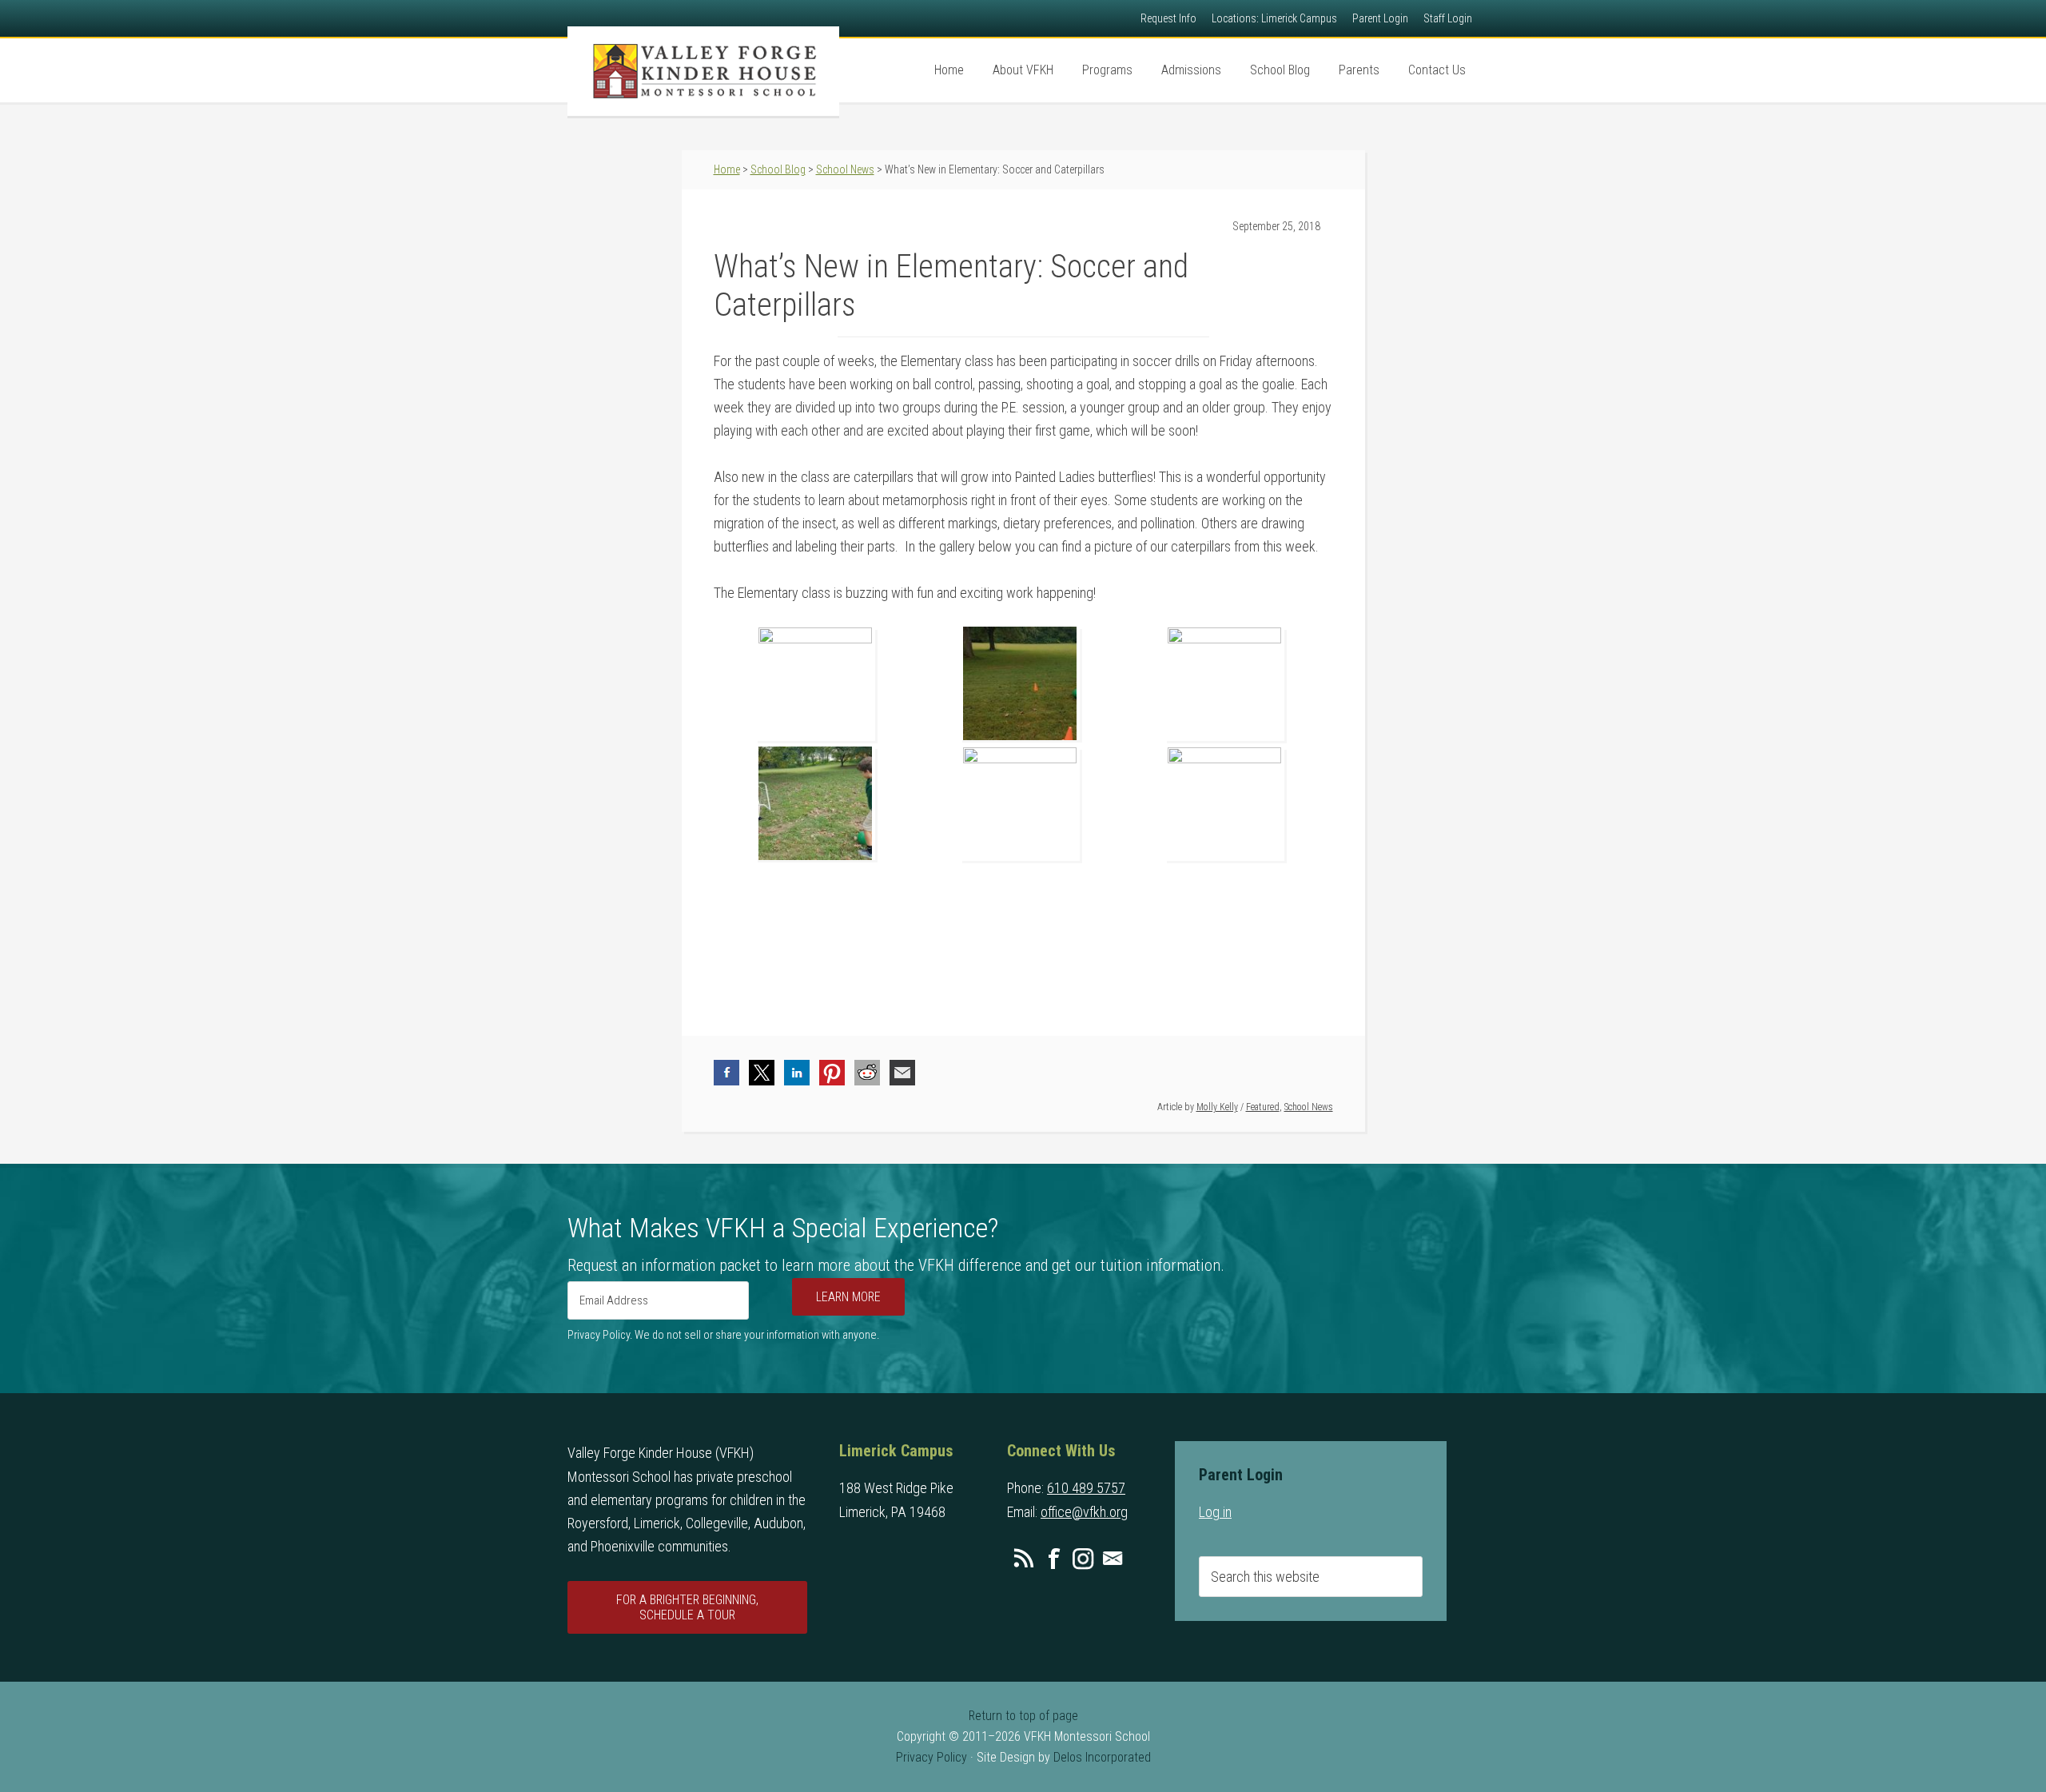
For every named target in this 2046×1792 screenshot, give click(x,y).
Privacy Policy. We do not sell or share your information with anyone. (723, 1335)
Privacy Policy (931, 1757)
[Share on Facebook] (726, 1073)
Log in (1215, 1512)
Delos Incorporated (1102, 1757)
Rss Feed (1024, 1559)
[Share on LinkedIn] (797, 1073)
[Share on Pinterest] (832, 1073)
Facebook (1053, 1559)
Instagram (1083, 1559)
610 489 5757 (1086, 1488)
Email (1113, 1559)
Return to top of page (1023, 1716)
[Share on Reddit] (867, 1073)
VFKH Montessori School (703, 71)
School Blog (778, 169)
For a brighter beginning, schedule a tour (687, 1607)
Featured (1263, 1107)
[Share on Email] (902, 1073)
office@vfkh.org (1084, 1512)
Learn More (848, 1297)
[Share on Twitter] (762, 1073)
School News (1309, 1107)
